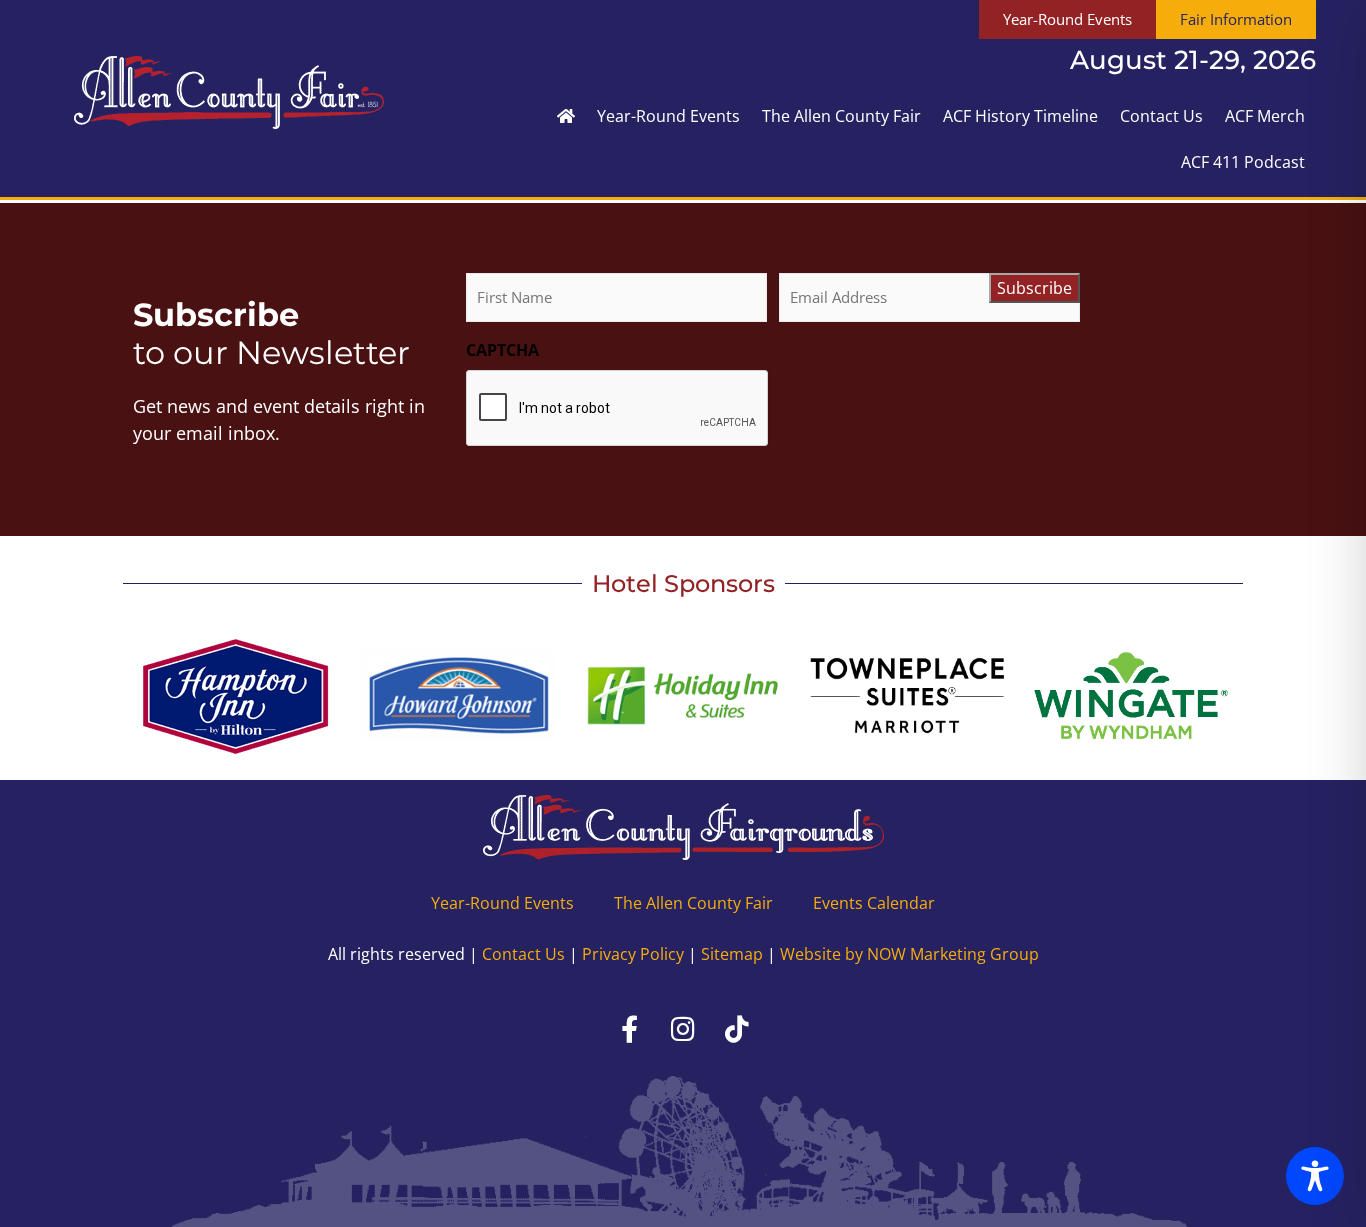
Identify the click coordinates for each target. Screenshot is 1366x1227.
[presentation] (618, 409)
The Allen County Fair (841, 116)
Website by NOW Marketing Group (909, 954)
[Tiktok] (737, 1029)
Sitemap (732, 954)
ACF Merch (1265, 116)
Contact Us (1161, 116)
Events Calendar (874, 903)
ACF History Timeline (1020, 116)
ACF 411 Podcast (1243, 162)
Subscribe (1034, 288)
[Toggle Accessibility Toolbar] (1315, 1176)
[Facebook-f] (629, 1029)
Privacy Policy (633, 954)
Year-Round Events (668, 116)
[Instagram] (683, 1029)
